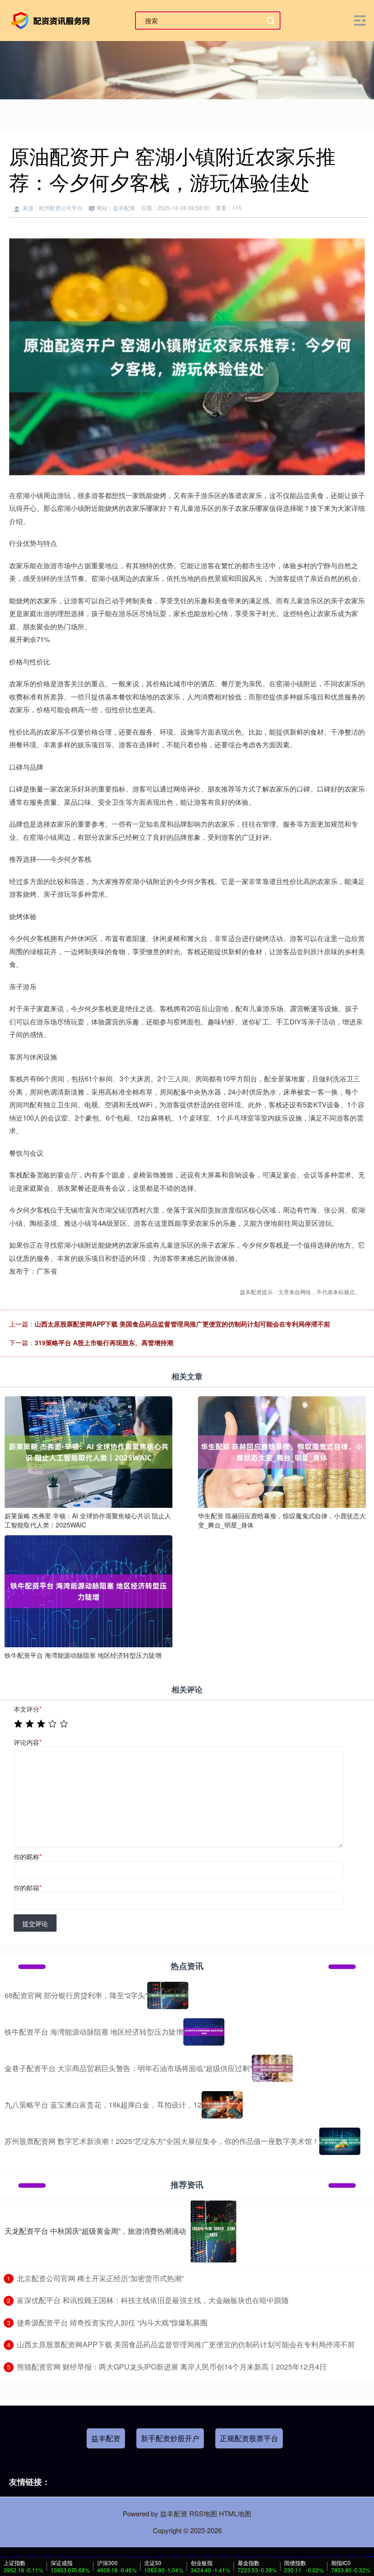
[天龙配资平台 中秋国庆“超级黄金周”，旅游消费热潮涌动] (213, 2232)
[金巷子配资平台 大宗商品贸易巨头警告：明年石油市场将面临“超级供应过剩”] (272, 2068)
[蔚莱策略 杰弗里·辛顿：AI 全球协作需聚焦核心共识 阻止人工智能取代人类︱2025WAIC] (88, 1451)
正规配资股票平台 (249, 2438)
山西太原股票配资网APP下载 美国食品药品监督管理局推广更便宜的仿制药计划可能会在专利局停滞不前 (182, 1324)
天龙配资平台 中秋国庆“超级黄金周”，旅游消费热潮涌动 (95, 2231)
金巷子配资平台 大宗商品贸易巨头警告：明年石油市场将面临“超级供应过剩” (128, 2068)
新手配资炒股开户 (170, 2438)
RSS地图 (203, 2513)
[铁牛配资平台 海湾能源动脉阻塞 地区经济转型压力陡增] (88, 1590)
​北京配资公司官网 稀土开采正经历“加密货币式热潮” (100, 2278)
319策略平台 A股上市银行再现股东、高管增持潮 (104, 1342)
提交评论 (35, 1923)
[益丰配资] (52, 20)
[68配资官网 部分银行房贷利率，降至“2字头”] (168, 1995)
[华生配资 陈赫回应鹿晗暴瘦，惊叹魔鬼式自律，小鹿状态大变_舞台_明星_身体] (282, 1451)
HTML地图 (235, 2513)
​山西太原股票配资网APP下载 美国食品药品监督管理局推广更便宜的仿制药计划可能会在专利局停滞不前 (186, 2344)
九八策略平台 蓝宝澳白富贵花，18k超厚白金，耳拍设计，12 (103, 2105)
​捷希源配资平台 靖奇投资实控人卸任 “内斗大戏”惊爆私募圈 (112, 2322)
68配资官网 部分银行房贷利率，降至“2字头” (76, 1995)
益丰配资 (106, 2438)
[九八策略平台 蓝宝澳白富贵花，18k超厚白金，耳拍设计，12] (222, 2105)
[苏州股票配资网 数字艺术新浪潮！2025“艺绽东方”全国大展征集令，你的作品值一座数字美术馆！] (340, 2141)
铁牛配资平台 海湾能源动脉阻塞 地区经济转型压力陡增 (94, 2032)
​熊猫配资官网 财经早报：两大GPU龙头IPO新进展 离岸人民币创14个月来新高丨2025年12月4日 (172, 2367)
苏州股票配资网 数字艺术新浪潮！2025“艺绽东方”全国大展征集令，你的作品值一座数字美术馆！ (162, 2141)
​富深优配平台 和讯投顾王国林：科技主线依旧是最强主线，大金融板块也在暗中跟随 (153, 2300)
